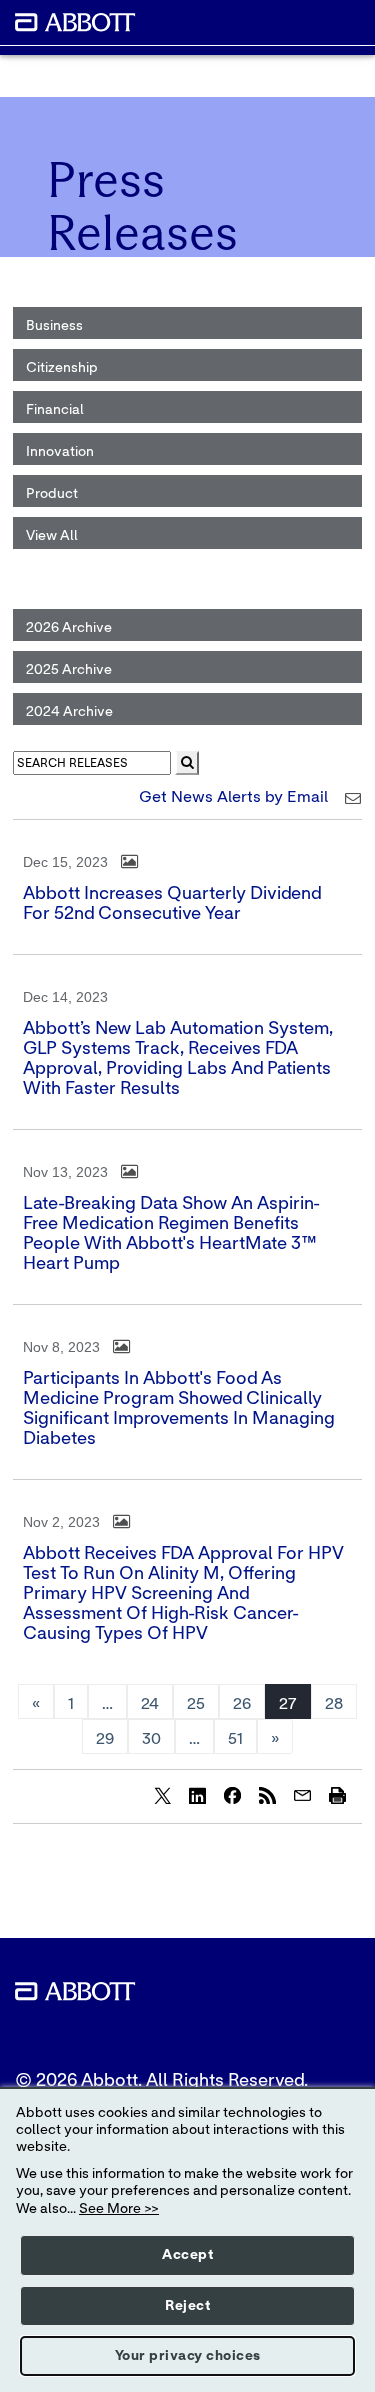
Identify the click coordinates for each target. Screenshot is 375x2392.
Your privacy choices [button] (188, 2356)
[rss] (267, 1795)
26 (242, 1704)
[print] (337, 1795)
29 (105, 1739)
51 (235, 1739)
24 (150, 1704)
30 (151, 1739)
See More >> (119, 2209)
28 (334, 1704)
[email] (302, 1795)
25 (196, 1704)
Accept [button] (187, 2255)
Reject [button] (187, 2306)
